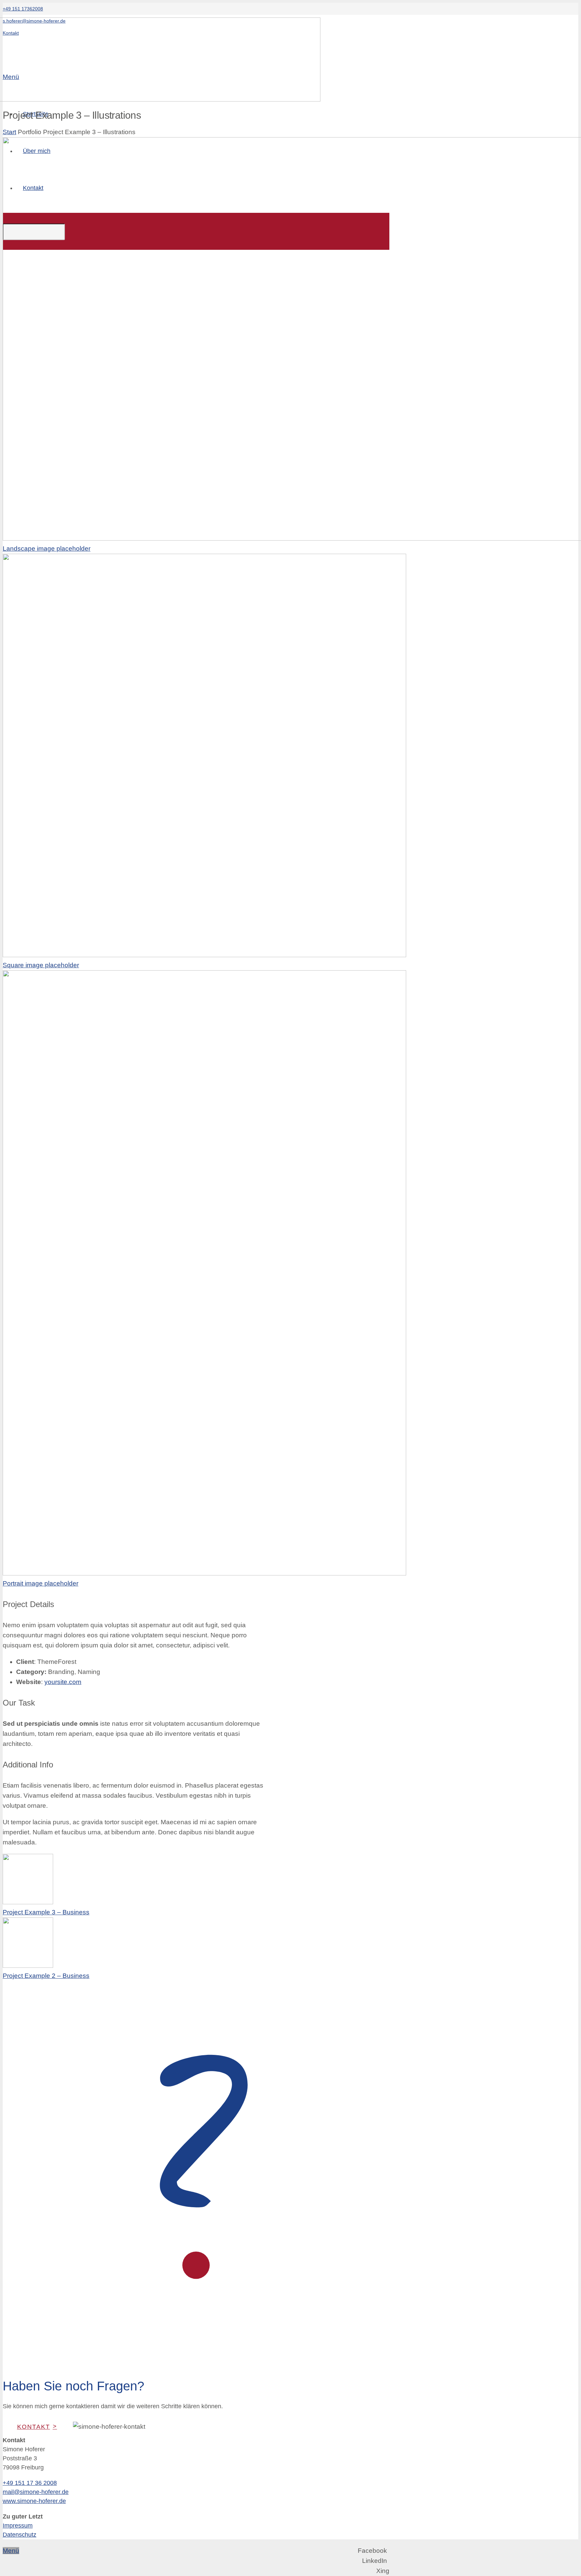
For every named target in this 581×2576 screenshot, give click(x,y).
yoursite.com (63, 1682)
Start (9, 132)
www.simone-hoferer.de (34, 2501)
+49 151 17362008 (23, 9)
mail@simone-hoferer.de (36, 2492)
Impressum (18, 2526)
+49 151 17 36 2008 (30, 2483)
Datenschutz (20, 2535)
